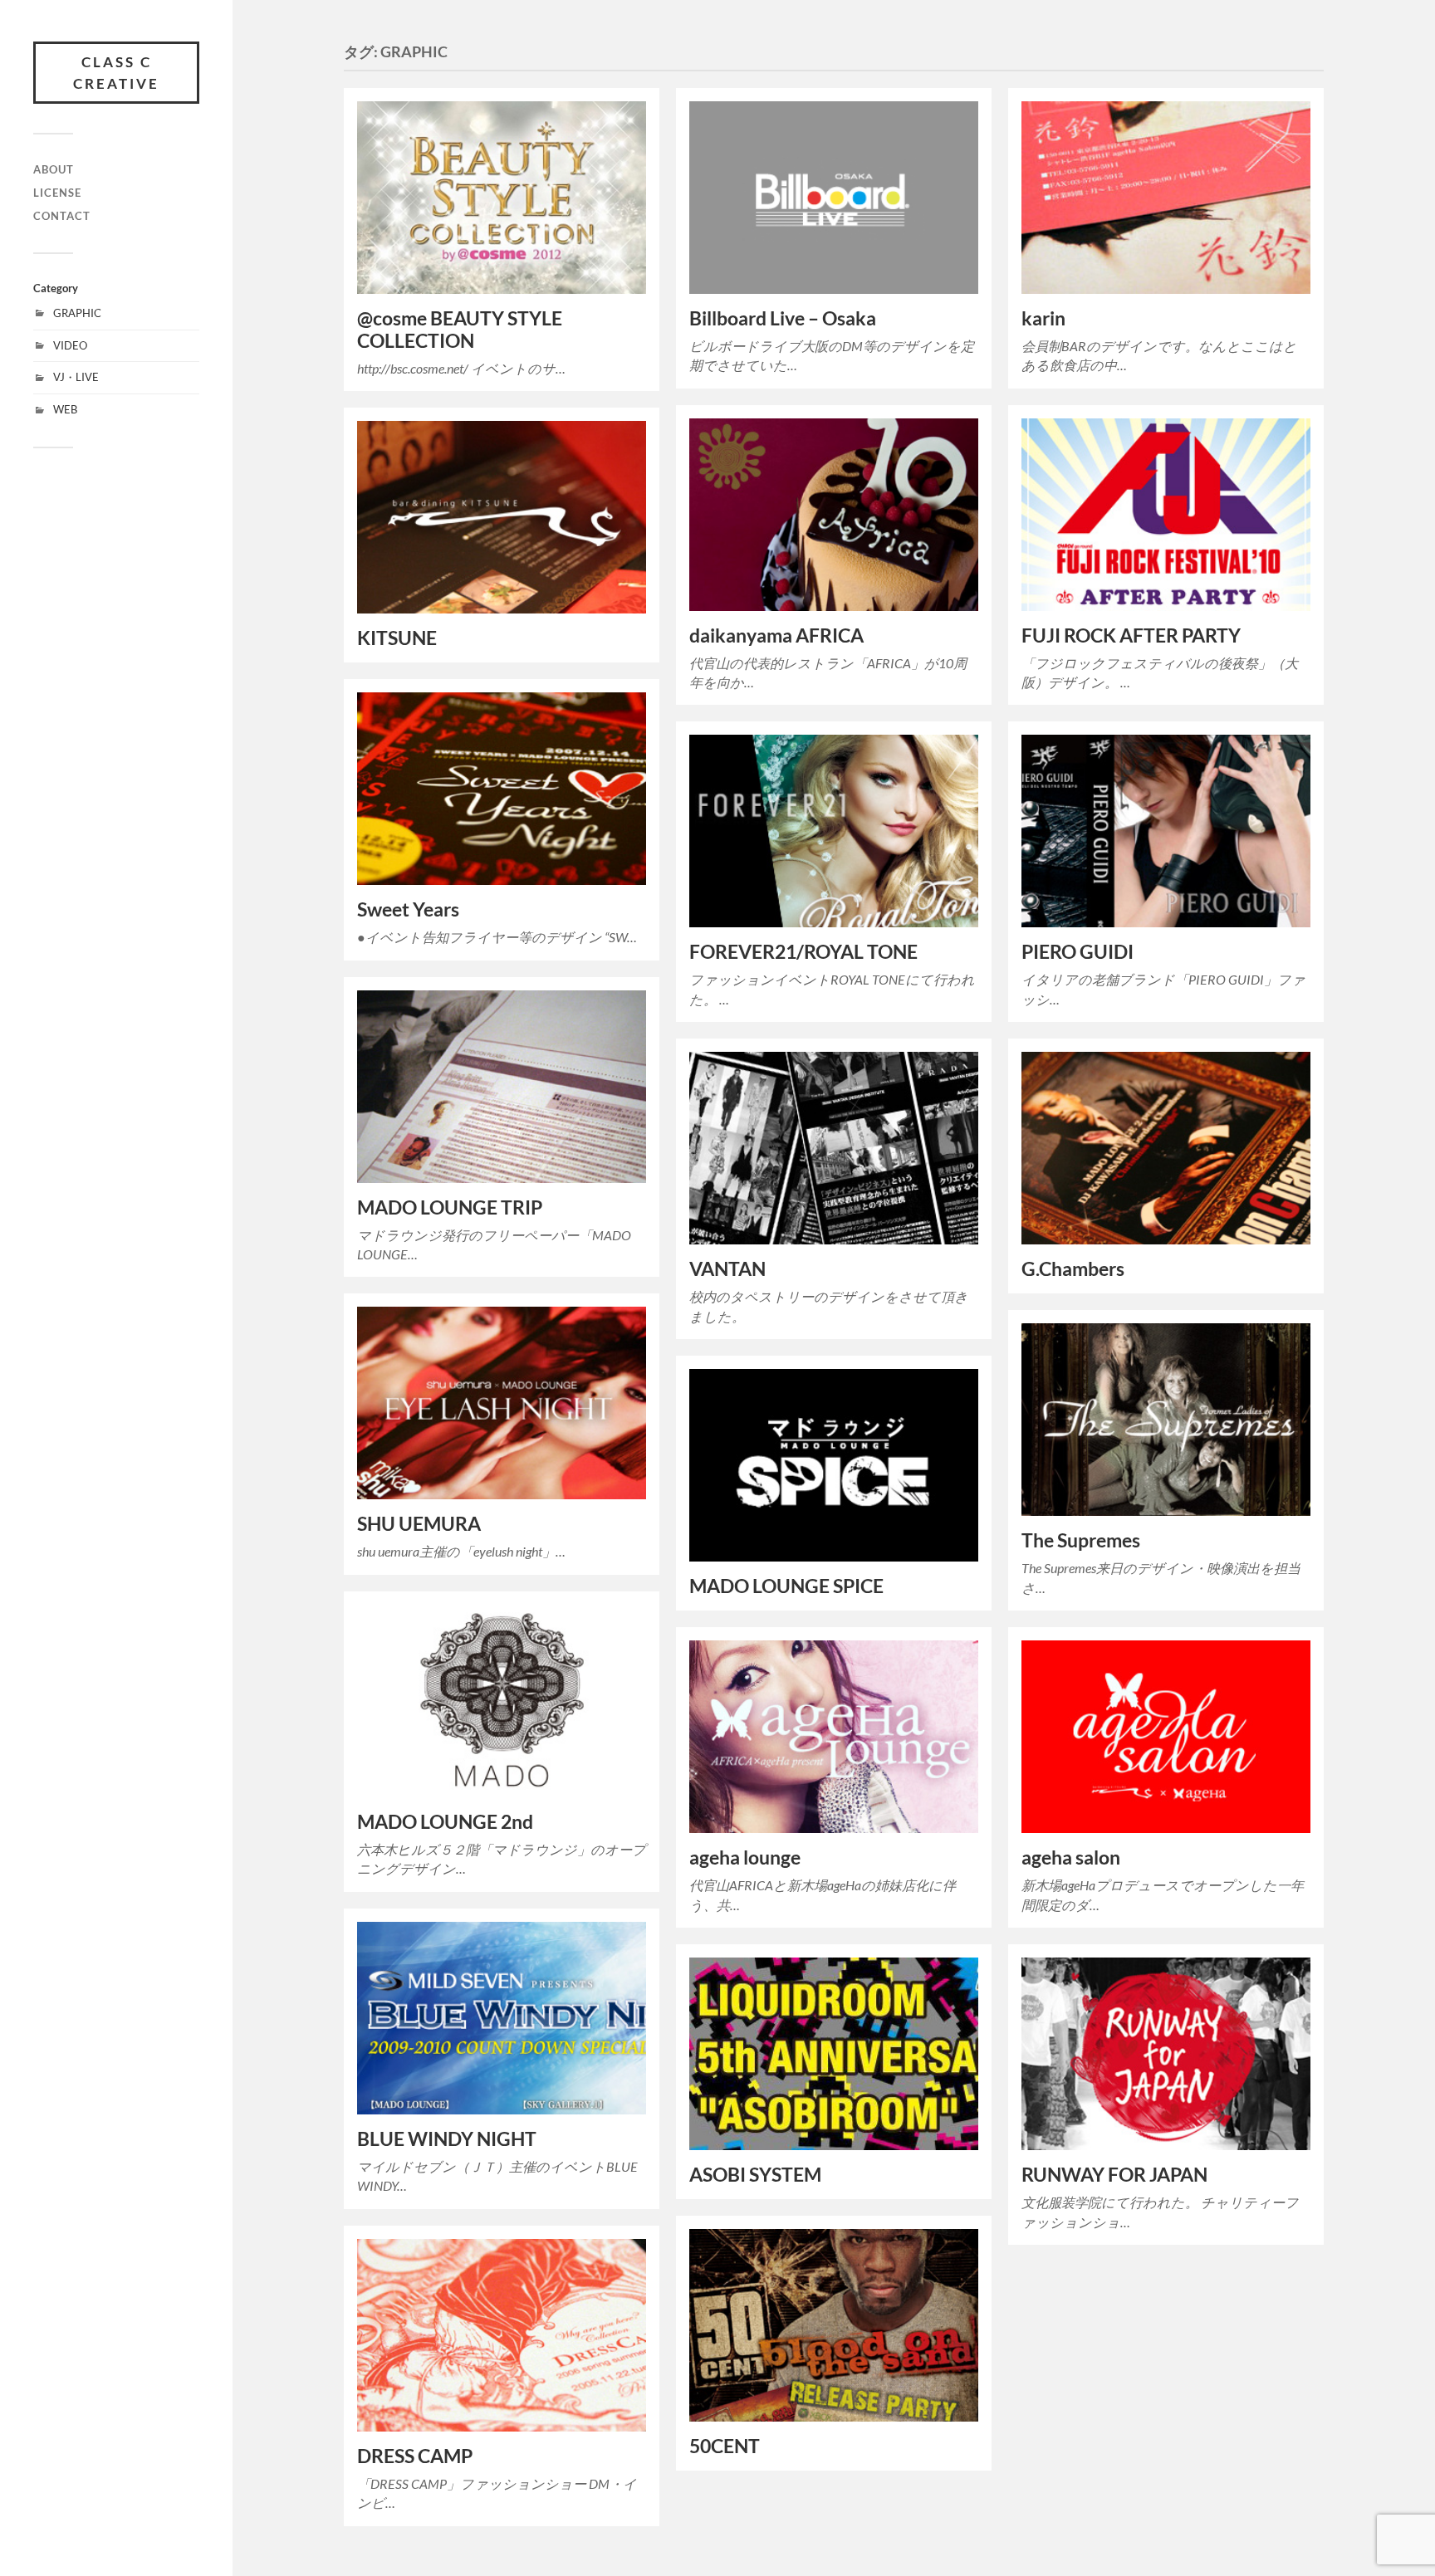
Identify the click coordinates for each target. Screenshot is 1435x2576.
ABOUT (54, 169)
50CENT (725, 2446)
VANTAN (727, 1269)
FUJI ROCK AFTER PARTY (1131, 635)
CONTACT (62, 216)
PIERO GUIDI (1077, 952)
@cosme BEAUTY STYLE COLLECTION (460, 330)
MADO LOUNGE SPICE (786, 1586)
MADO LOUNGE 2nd (445, 1822)
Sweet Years (408, 909)
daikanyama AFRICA (776, 635)
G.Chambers (1073, 1269)
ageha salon (1071, 1857)
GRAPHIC (77, 313)
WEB (65, 409)
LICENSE (57, 193)
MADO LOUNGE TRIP (450, 1207)
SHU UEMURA (419, 1524)
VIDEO (70, 345)
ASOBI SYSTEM (755, 2175)
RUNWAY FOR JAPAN (1114, 2175)
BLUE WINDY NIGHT (447, 2139)
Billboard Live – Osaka (783, 318)
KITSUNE (397, 638)
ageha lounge (745, 1857)
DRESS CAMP (415, 2456)
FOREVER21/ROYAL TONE (803, 952)
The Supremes (1081, 1540)
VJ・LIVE (76, 377)
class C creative (116, 73)
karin (1043, 318)
